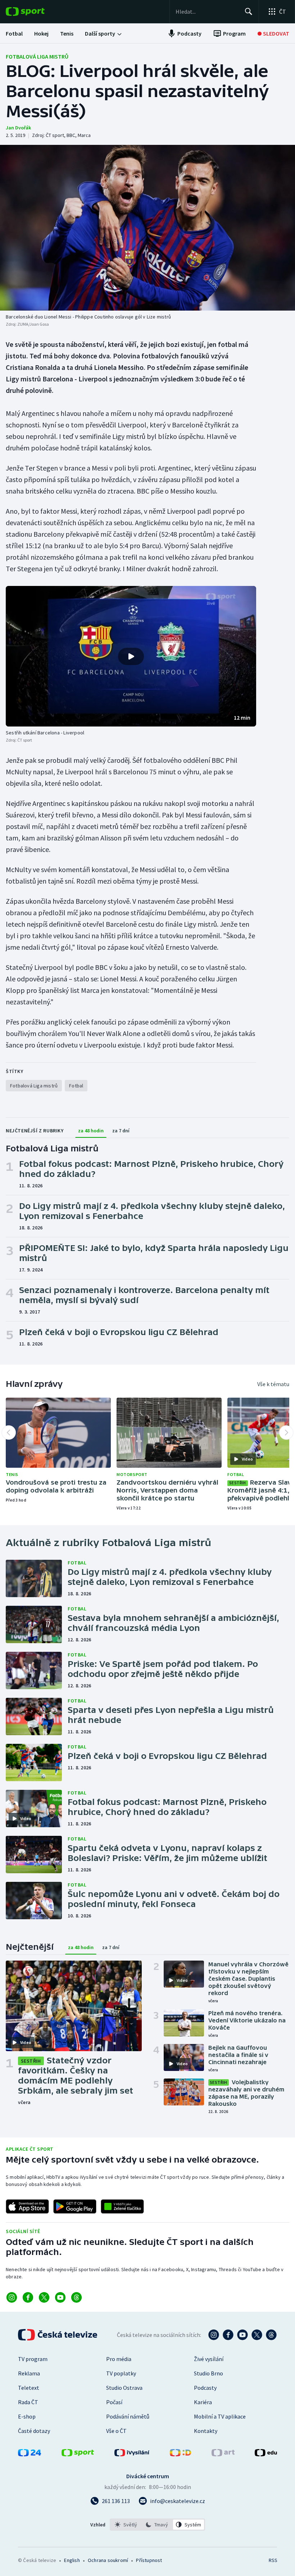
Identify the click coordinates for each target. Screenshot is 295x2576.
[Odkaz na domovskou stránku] (36, 12)
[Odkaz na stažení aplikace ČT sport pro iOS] (27, 2206)
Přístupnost (149, 2560)
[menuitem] (14, 33)
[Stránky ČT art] (223, 2454)
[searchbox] (207, 12)
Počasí (114, 2402)
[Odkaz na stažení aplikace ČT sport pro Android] (75, 2206)
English (72, 2560)
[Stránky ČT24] (29, 2454)
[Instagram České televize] (214, 2335)
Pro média (119, 2359)
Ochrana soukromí (108, 2560)
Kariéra (203, 2402)
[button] (131, 656)
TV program (33, 2359)
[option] (126, 2525)
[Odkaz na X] (44, 2297)
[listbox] (157, 2525)
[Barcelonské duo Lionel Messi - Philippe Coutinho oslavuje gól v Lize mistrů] (147, 228)
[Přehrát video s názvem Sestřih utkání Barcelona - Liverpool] (131, 656)
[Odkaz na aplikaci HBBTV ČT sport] (122, 2206)
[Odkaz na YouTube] (60, 2297)
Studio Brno (208, 2373)
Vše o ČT (116, 2431)
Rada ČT (28, 2402)
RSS (273, 2560)
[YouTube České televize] (242, 2335)
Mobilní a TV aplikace (220, 2416)
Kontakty (206, 2431)
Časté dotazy (34, 2431)
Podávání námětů (128, 2416)
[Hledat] (249, 12)
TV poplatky (121, 2373)
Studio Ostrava (124, 2388)
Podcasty (205, 2388)
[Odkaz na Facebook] (28, 2297)
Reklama (29, 2373)
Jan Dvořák (18, 128)
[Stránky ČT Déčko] (180, 2454)
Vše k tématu (273, 1384)
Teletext (29, 2388)
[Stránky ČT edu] (266, 2454)
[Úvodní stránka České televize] (58, 2335)
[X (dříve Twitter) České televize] (257, 2335)
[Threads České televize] (271, 2335)
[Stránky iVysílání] (132, 2454)
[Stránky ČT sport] (78, 2454)
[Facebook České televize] (228, 2335)
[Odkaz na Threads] (76, 2297)
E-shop (27, 2416)
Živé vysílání (209, 2359)
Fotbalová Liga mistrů (37, 56)
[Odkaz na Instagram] (12, 2297)
